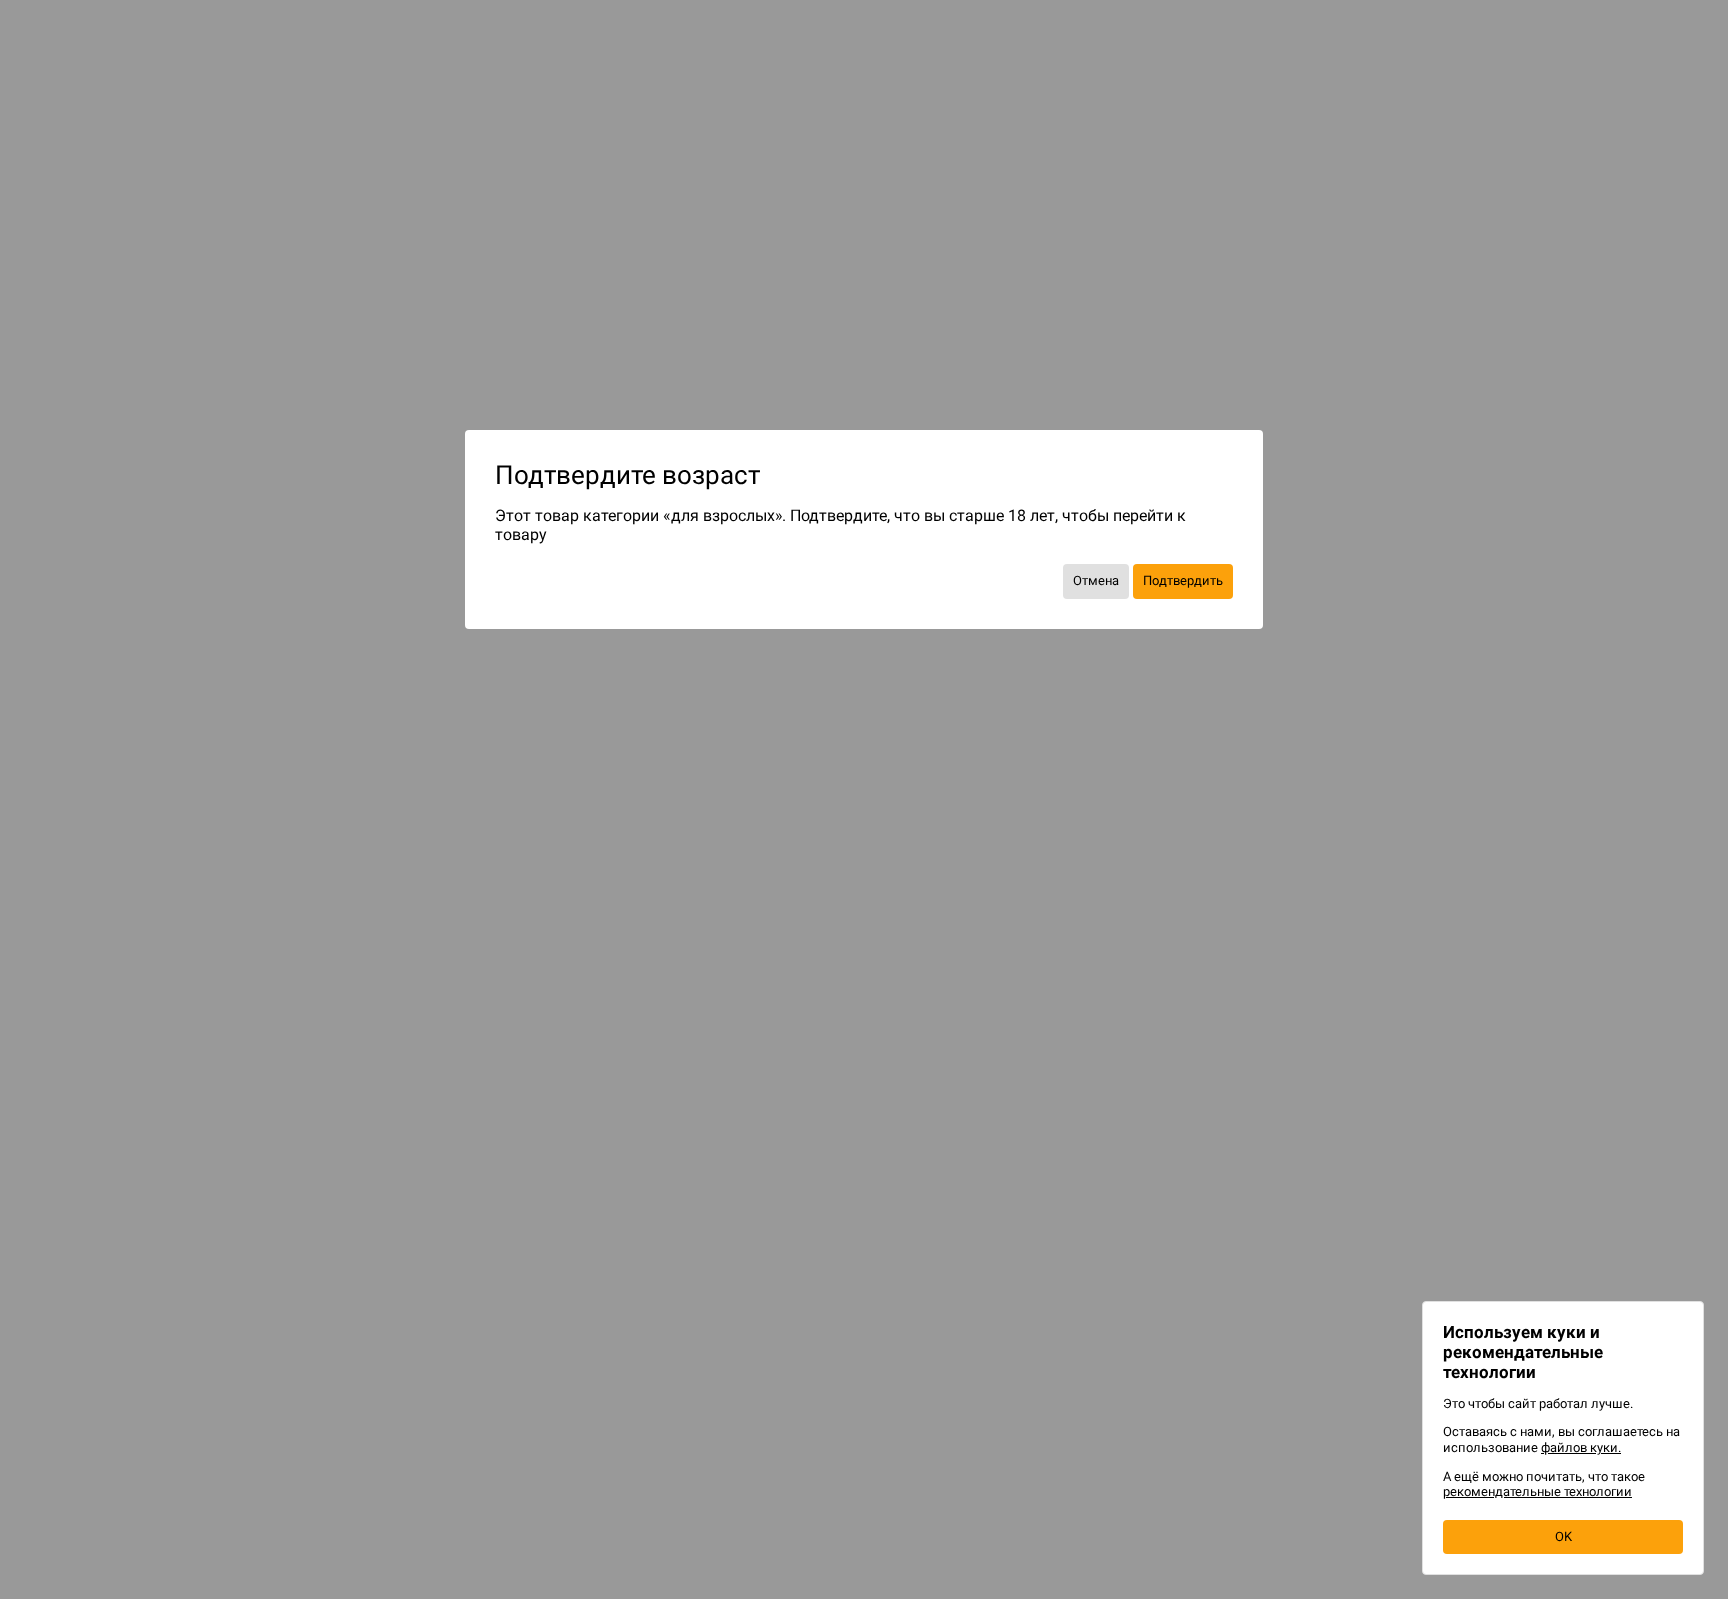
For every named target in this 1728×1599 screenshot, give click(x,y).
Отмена (1096, 580)
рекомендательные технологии (1537, 1491)
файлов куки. (1581, 1447)
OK (1563, 1536)
